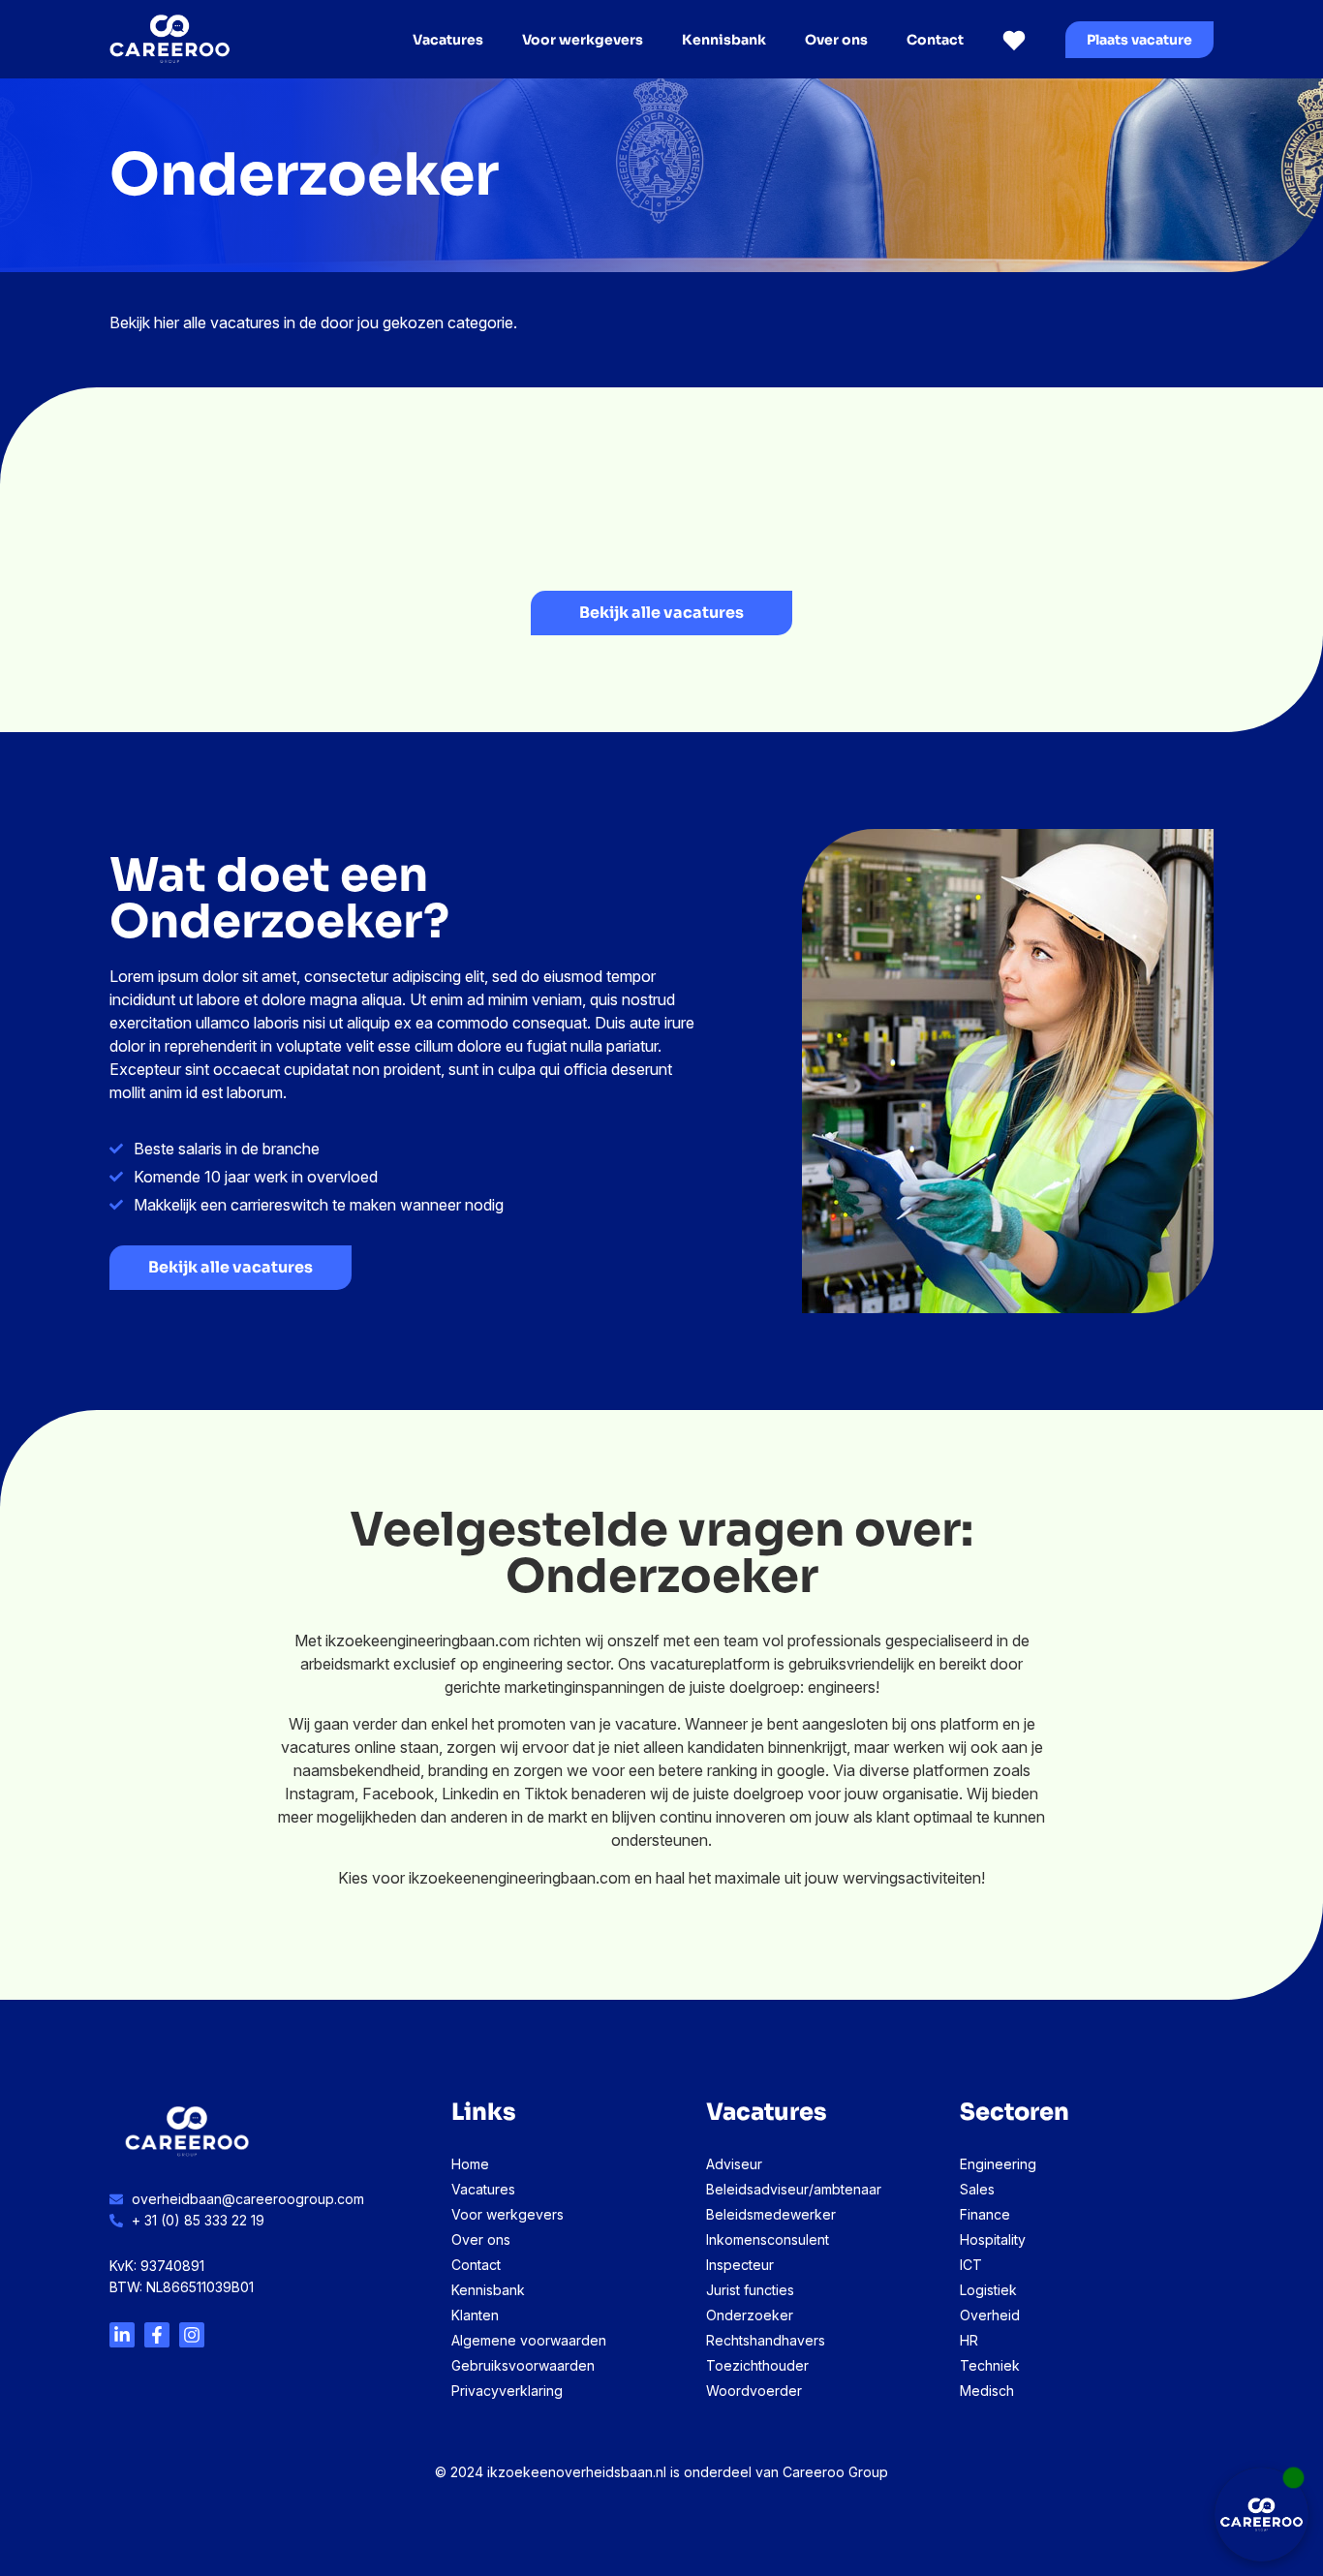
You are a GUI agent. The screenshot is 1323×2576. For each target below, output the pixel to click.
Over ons (836, 40)
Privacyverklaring (507, 2391)
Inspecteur (740, 2265)
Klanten (475, 2315)
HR (969, 2340)
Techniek (990, 2365)
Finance (985, 2214)
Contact (935, 40)
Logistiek (988, 2290)
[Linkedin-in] (122, 2335)
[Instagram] (192, 2335)
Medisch (987, 2391)
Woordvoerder (754, 2391)
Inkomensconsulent (768, 2239)
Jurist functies (750, 2290)
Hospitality (993, 2239)
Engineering (998, 2164)
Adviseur (734, 2164)
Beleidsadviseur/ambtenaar (794, 2189)
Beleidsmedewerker (771, 2214)
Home (470, 2164)
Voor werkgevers (583, 40)
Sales (977, 2189)
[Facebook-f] (157, 2335)
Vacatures (448, 40)
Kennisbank (724, 40)
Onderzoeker (750, 2315)
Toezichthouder (757, 2365)
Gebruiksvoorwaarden (523, 2365)
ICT (971, 2265)
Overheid (990, 2315)
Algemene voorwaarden (529, 2340)
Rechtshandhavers (766, 2340)
